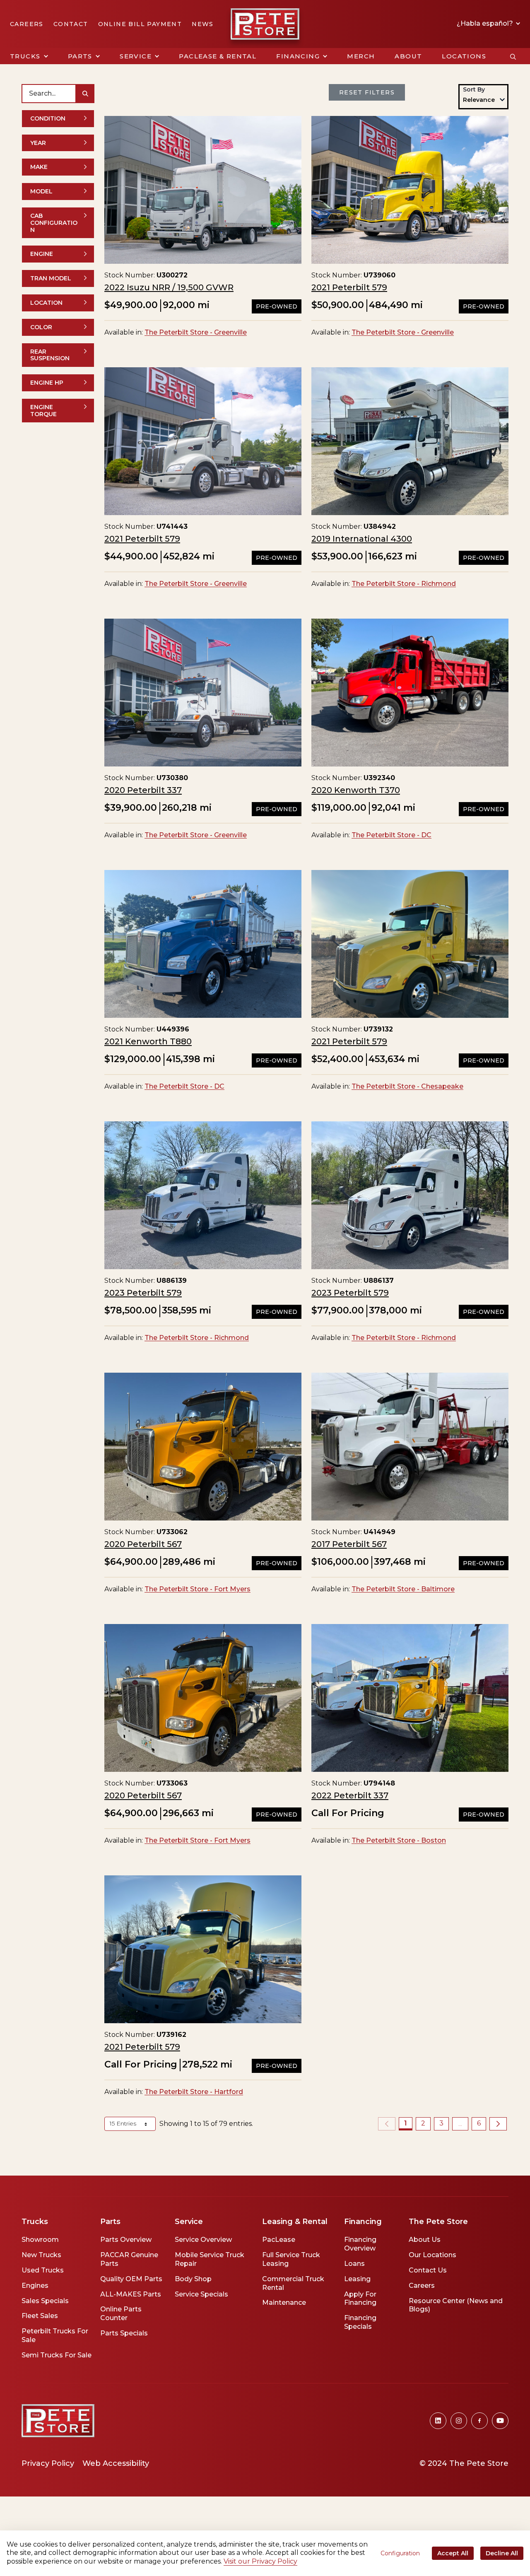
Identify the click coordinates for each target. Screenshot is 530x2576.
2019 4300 (362, 539)
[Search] (85, 94)
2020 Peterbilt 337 (143, 790)
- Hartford (194, 2092)
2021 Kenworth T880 (148, 1041)
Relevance (479, 100)
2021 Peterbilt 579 (349, 287)
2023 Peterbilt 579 (143, 1293)
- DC (391, 835)
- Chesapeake (407, 1086)
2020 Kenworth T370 (356, 790)
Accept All (453, 2553)
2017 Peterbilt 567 (349, 1544)
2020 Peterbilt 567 (143, 1544)
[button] (29, 56)
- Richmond (404, 584)
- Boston (399, 1840)
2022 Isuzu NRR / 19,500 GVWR (169, 287)
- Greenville (196, 332)
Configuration (400, 2553)
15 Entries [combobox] (124, 2123)
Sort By (474, 89)
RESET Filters (367, 92)
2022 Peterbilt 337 (350, 1795)
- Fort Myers (198, 1589)
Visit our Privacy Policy (260, 2561)
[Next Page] (498, 2124)
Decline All (502, 2553)
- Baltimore (403, 1589)
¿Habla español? (486, 24)
